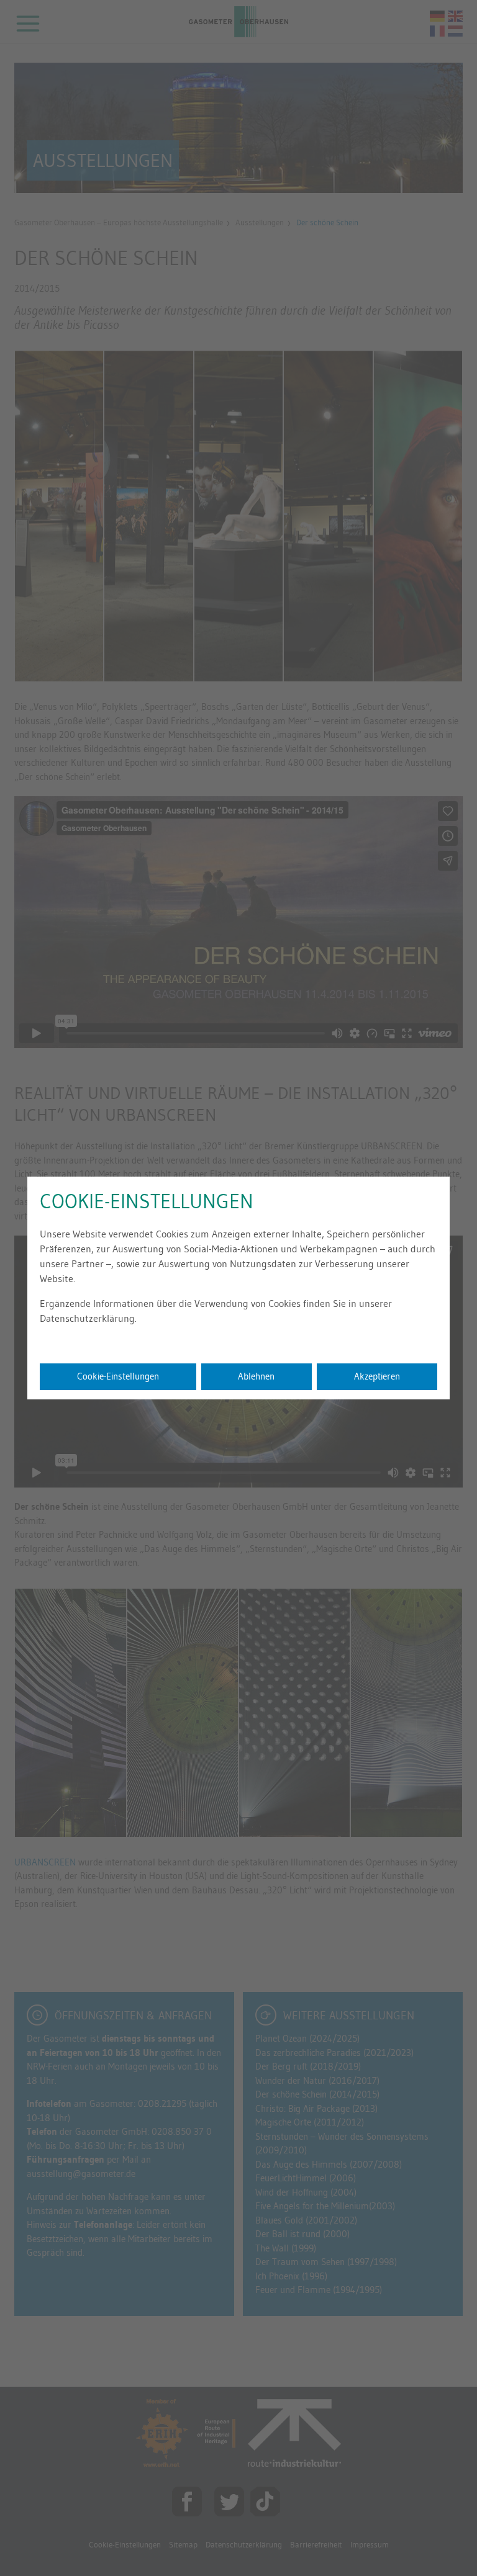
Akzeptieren (377, 1376)
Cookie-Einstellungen (118, 1376)
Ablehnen (256, 1376)
